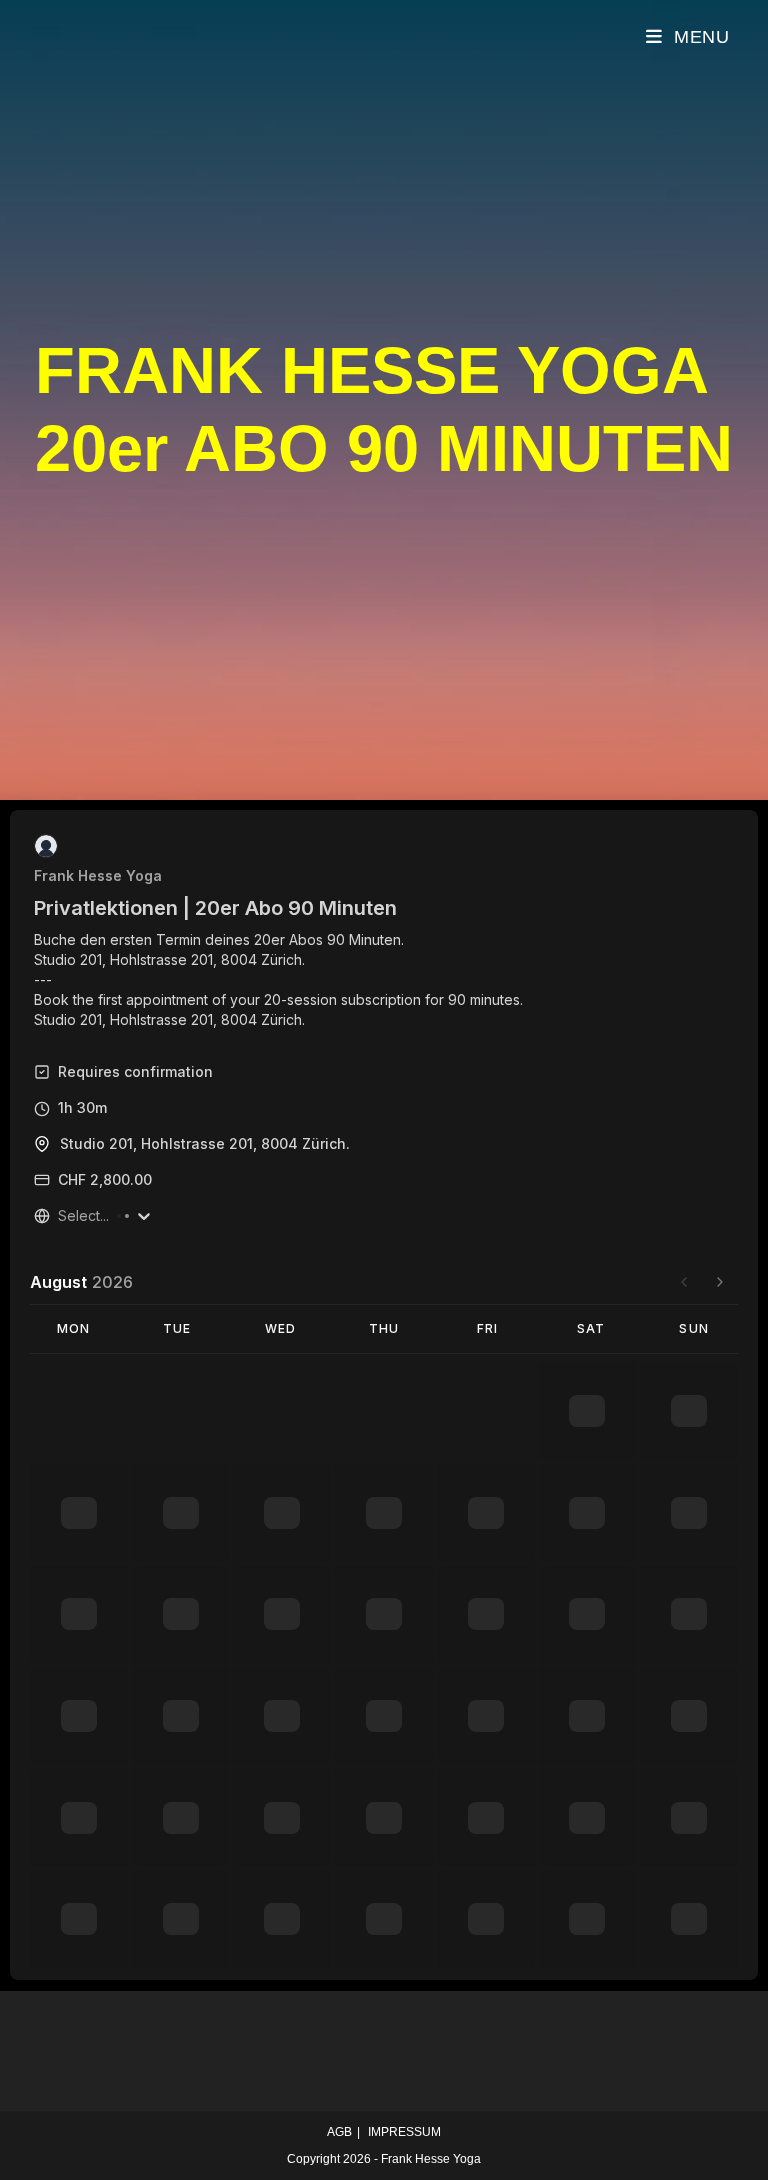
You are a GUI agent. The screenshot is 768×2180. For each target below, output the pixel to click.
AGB (339, 2132)
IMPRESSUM (404, 2132)
